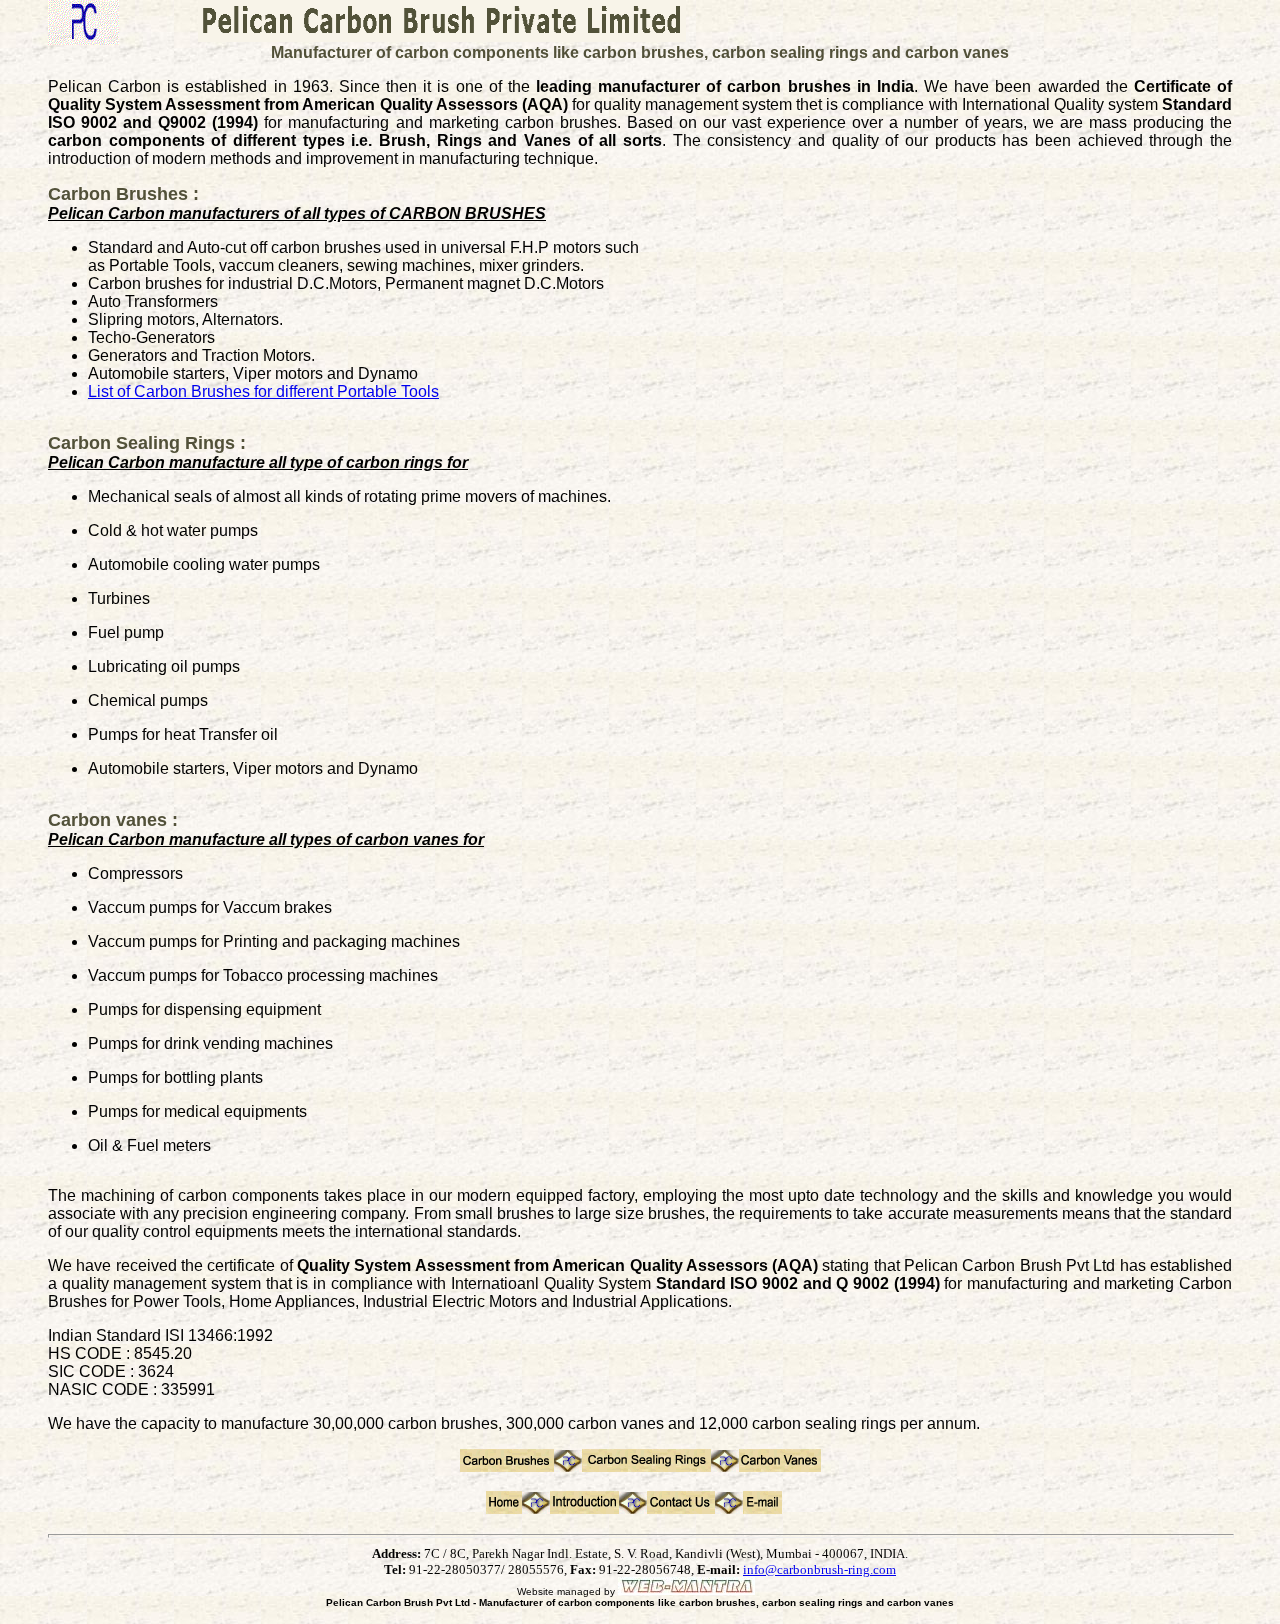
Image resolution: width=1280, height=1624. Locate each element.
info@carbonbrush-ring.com (819, 1569)
